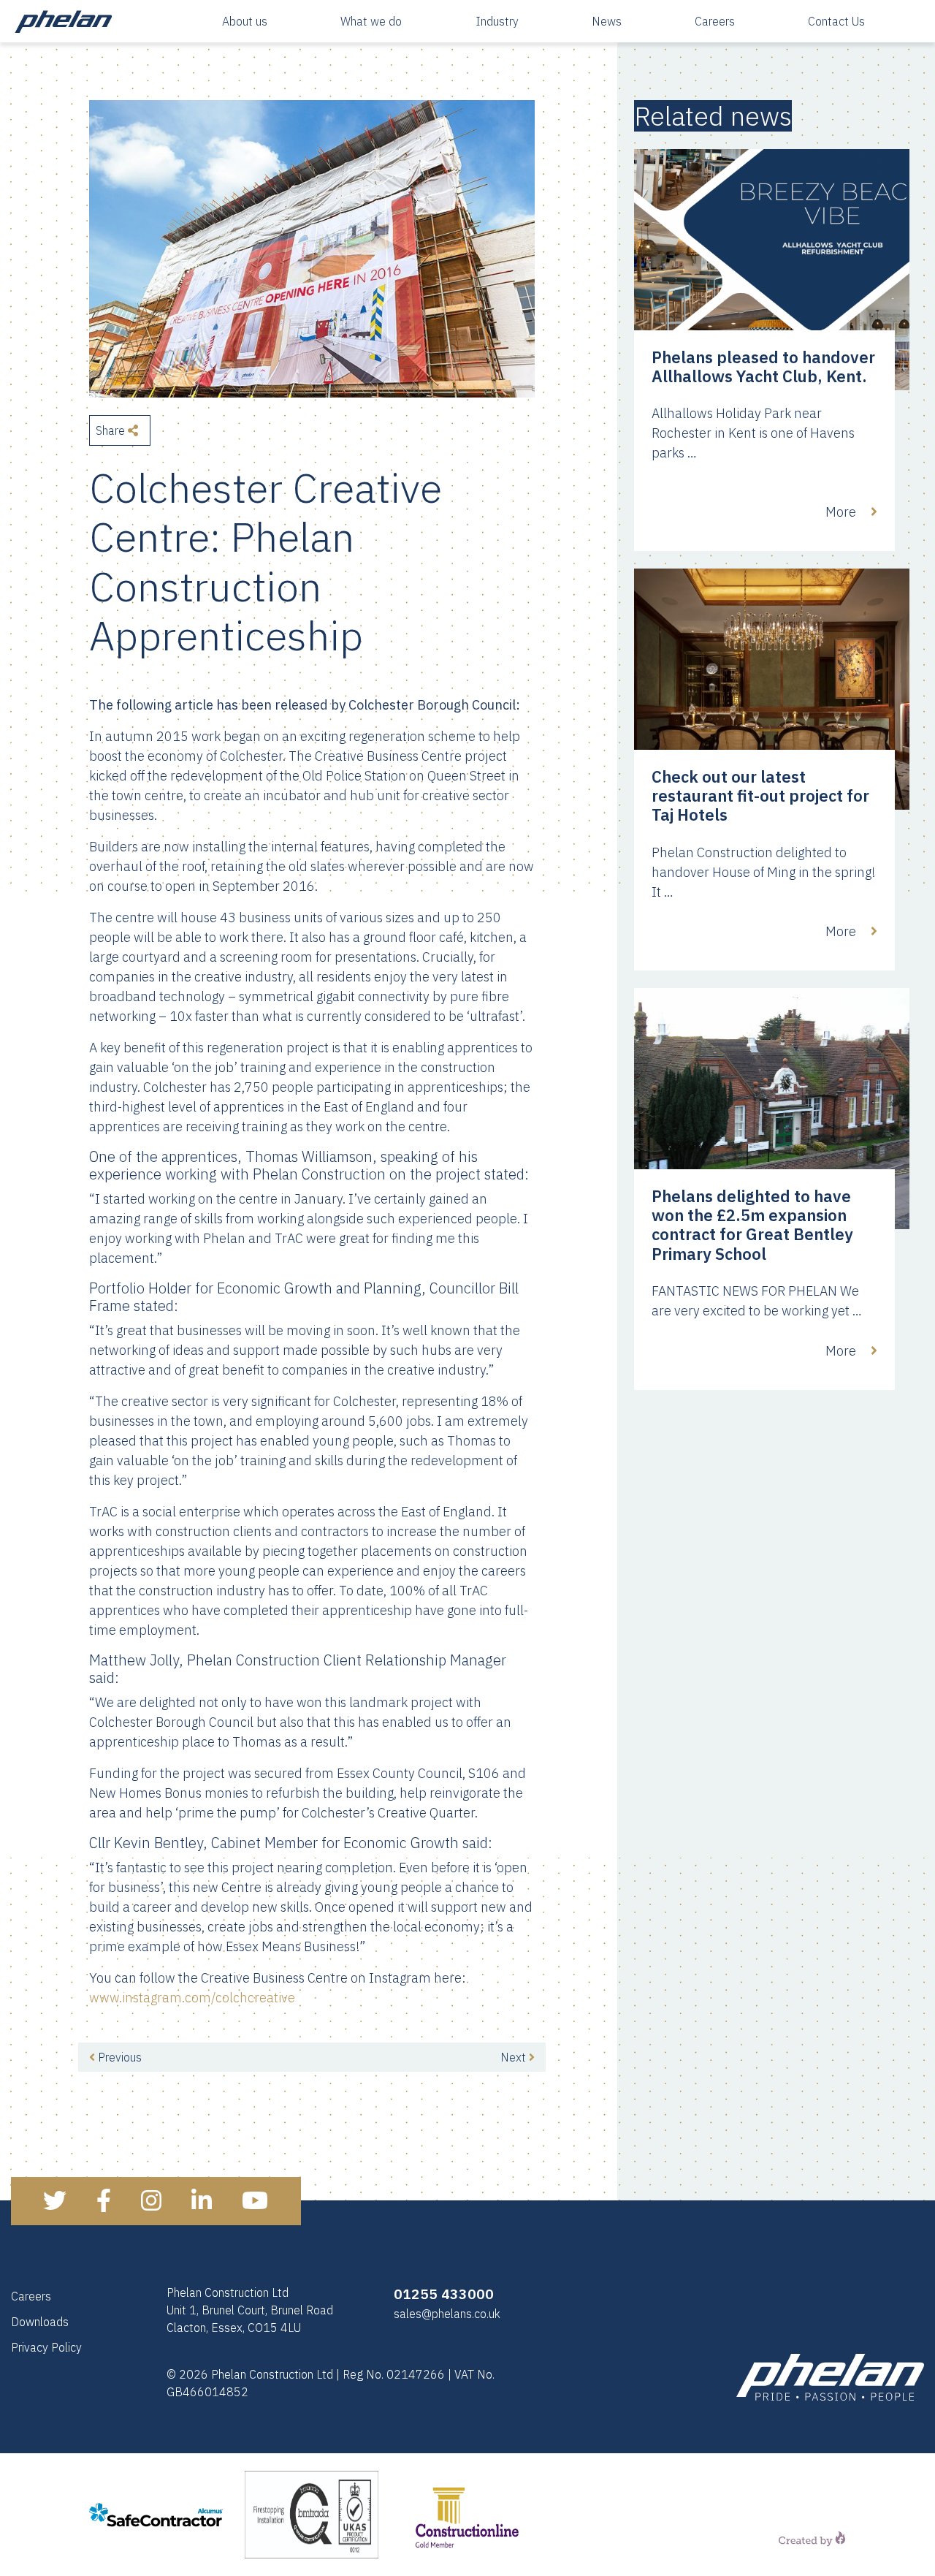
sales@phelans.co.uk (447, 2314)
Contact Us (836, 21)
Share (112, 430)
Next (515, 2057)
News (607, 21)
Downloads (40, 2322)
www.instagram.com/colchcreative (192, 1998)
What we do (371, 21)
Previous (118, 2057)
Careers (715, 21)
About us (245, 21)
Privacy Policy (46, 2347)
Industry (497, 21)
